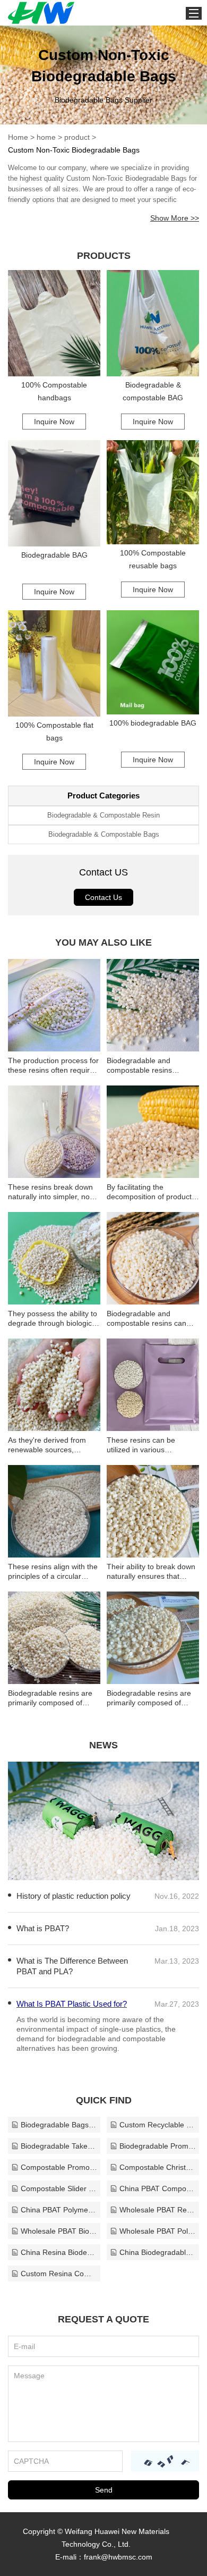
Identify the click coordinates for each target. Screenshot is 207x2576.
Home (18, 137)
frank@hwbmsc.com (118, 2557)
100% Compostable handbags (54, 391)
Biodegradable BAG (54, 555)
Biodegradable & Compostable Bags (104, 834)
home (46, 137)
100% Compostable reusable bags (153, 559)
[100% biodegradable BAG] (153, 662)
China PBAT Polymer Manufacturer (59, 2210)
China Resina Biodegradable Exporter (59, 2252)
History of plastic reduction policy (74, 1896)
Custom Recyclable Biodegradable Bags (158, 2125)
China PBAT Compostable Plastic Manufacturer (158, 2188)
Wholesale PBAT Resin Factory (158, 2210)
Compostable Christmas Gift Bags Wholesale (158, 2167)
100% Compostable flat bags (54, 731)
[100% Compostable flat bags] (54, 663)
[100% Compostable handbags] (54, 323)
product (77, 137)
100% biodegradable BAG (153, 723)
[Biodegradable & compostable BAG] (153, 323)
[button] (88, 1872)
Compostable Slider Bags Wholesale (59, 2188)
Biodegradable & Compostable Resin (103, 815)
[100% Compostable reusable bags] (153, 492)
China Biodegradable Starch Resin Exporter (158, 2252)
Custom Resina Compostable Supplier (59, 2274)
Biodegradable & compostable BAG (153, 391)
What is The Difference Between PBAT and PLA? (72, 1966)
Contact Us (103, 897)
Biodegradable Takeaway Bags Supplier (59, 2146)
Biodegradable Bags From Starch (59, 2125)
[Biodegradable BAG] (54, 493)
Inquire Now (54, 422)
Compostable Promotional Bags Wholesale (59, 2167)
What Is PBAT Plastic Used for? (72, 2004)
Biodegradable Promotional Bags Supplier (158, 2146)
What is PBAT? (43, 1928)
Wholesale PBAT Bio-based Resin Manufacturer (59, 2231)
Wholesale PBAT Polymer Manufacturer (158, 2231)
